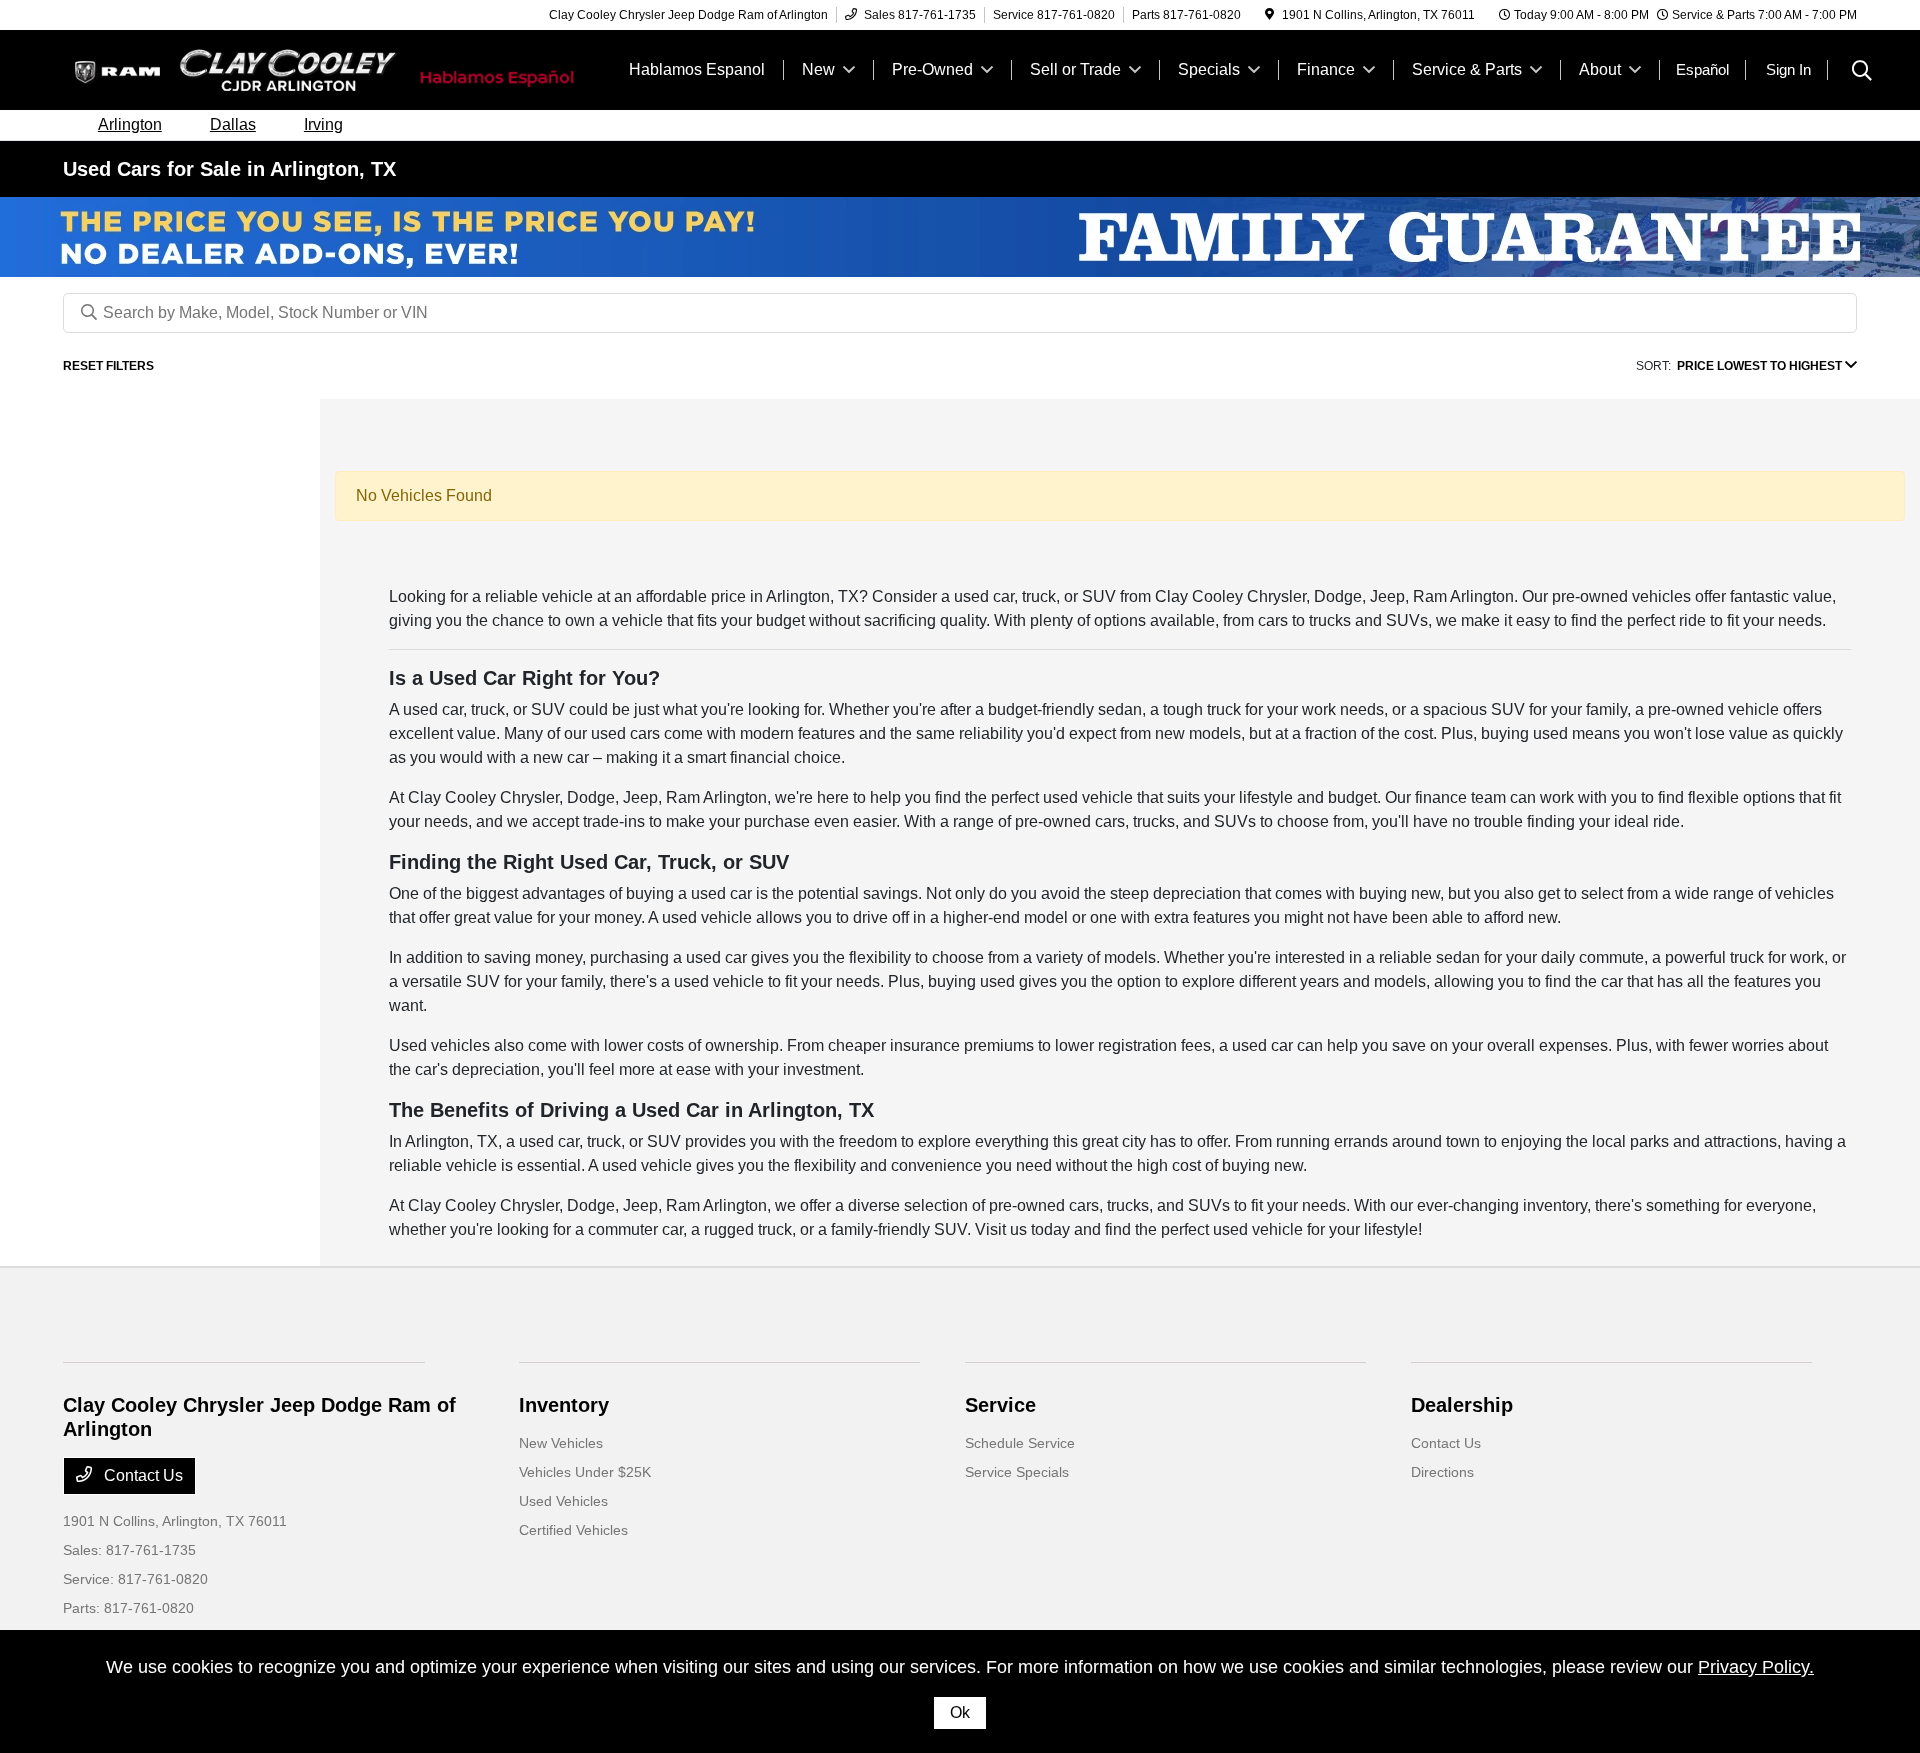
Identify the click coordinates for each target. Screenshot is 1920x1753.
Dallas (233, 124)
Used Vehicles (563, 1501)
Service (1000, 1405)
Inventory (564, 1405)
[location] (1269, 15)
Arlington (130, 124)
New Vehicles (561, 1443)
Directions (1442, 1472)
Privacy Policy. (1756, 1667)
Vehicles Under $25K (585, 1472)
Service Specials (1017, 1472)
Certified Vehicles (573, 1530)
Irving (323, 124)
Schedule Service (1020, 1443)
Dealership (1462, 1405)
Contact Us (141, 1475)
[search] (1862, 73)
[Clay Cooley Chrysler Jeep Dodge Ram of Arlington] (235, 68)
